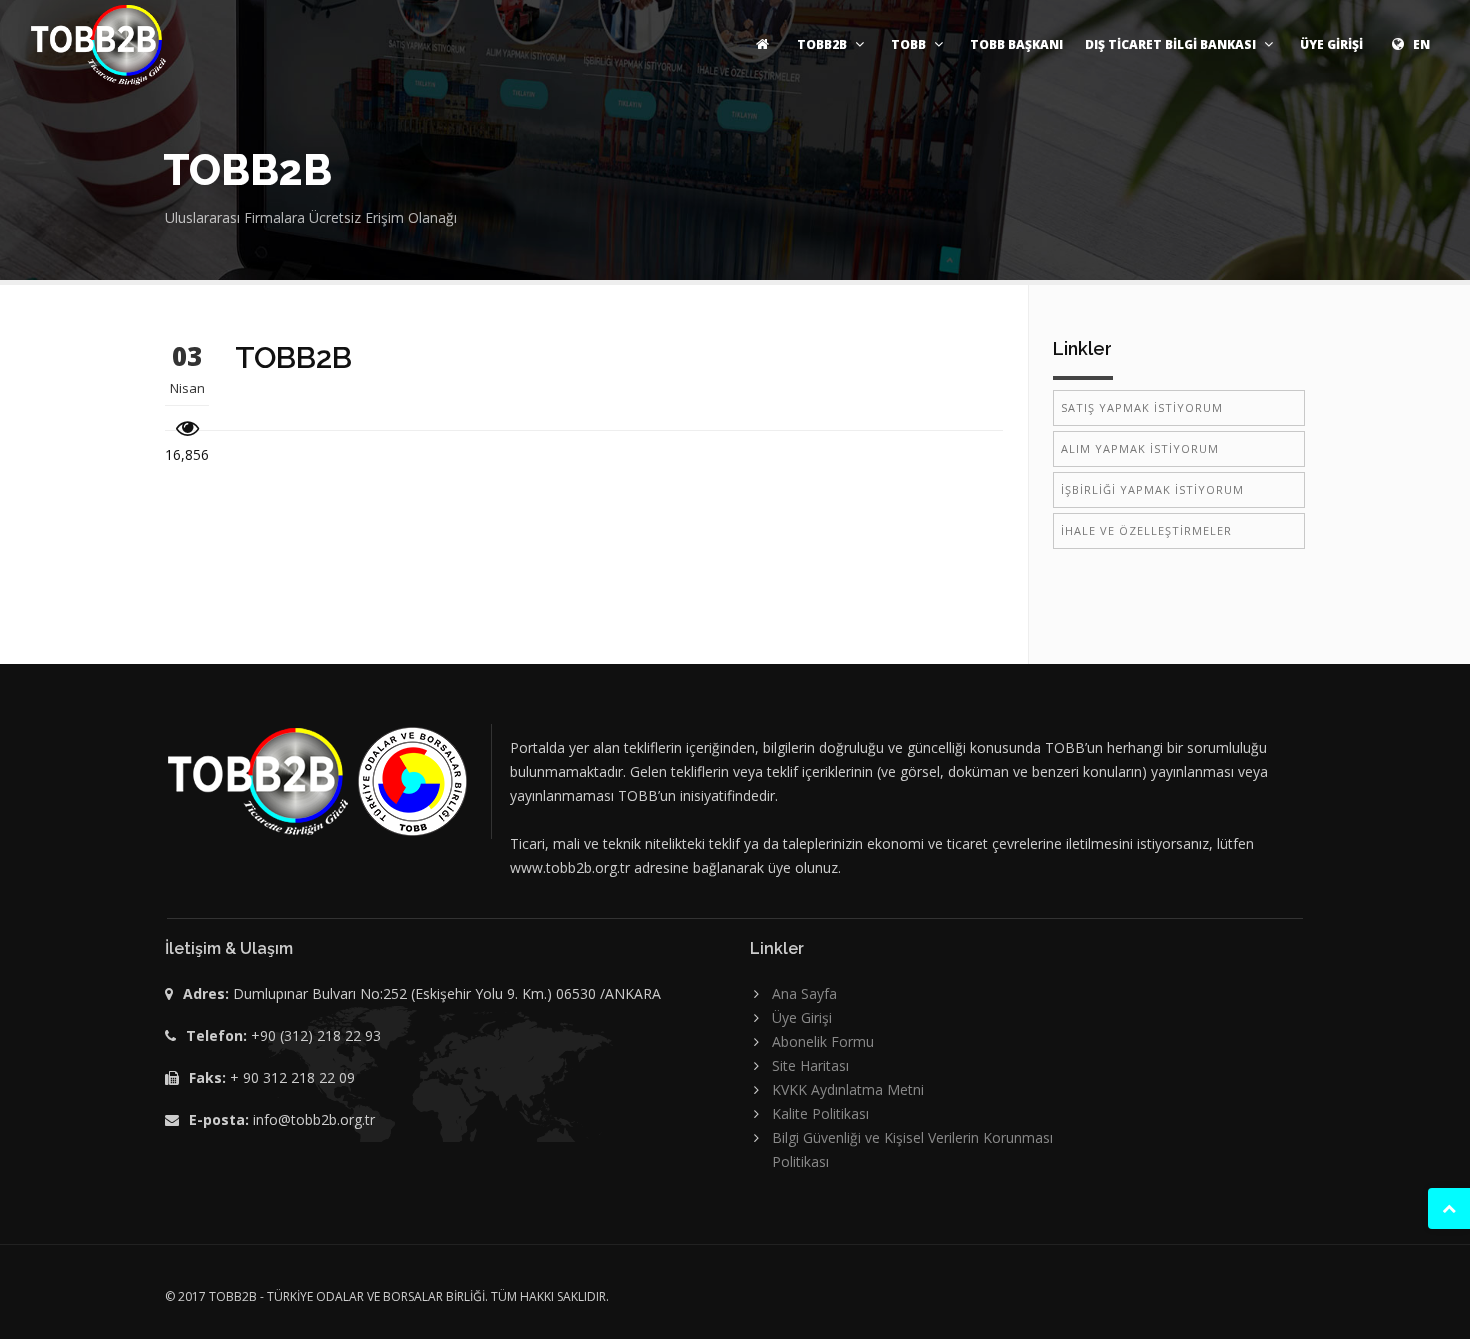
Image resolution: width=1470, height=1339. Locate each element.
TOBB (908, 44)
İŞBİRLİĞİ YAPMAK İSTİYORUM (1152, 489)
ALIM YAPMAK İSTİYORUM (1140, 448)
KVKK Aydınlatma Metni (848, 1089)
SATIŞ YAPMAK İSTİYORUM (1142, 407)
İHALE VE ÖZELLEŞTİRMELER (1146, 530)
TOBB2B (822, 44)
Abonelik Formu (823, 1041)
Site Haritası (810, 1065)
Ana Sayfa (804, 993)
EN (1420, 44)
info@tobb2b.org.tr (314, 1119)
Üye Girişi (802, 1017)
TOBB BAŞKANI (1016, 44)
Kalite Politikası (820, 1113)
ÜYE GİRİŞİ (1331, 44)
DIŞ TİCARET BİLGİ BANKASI (1170, 44)
